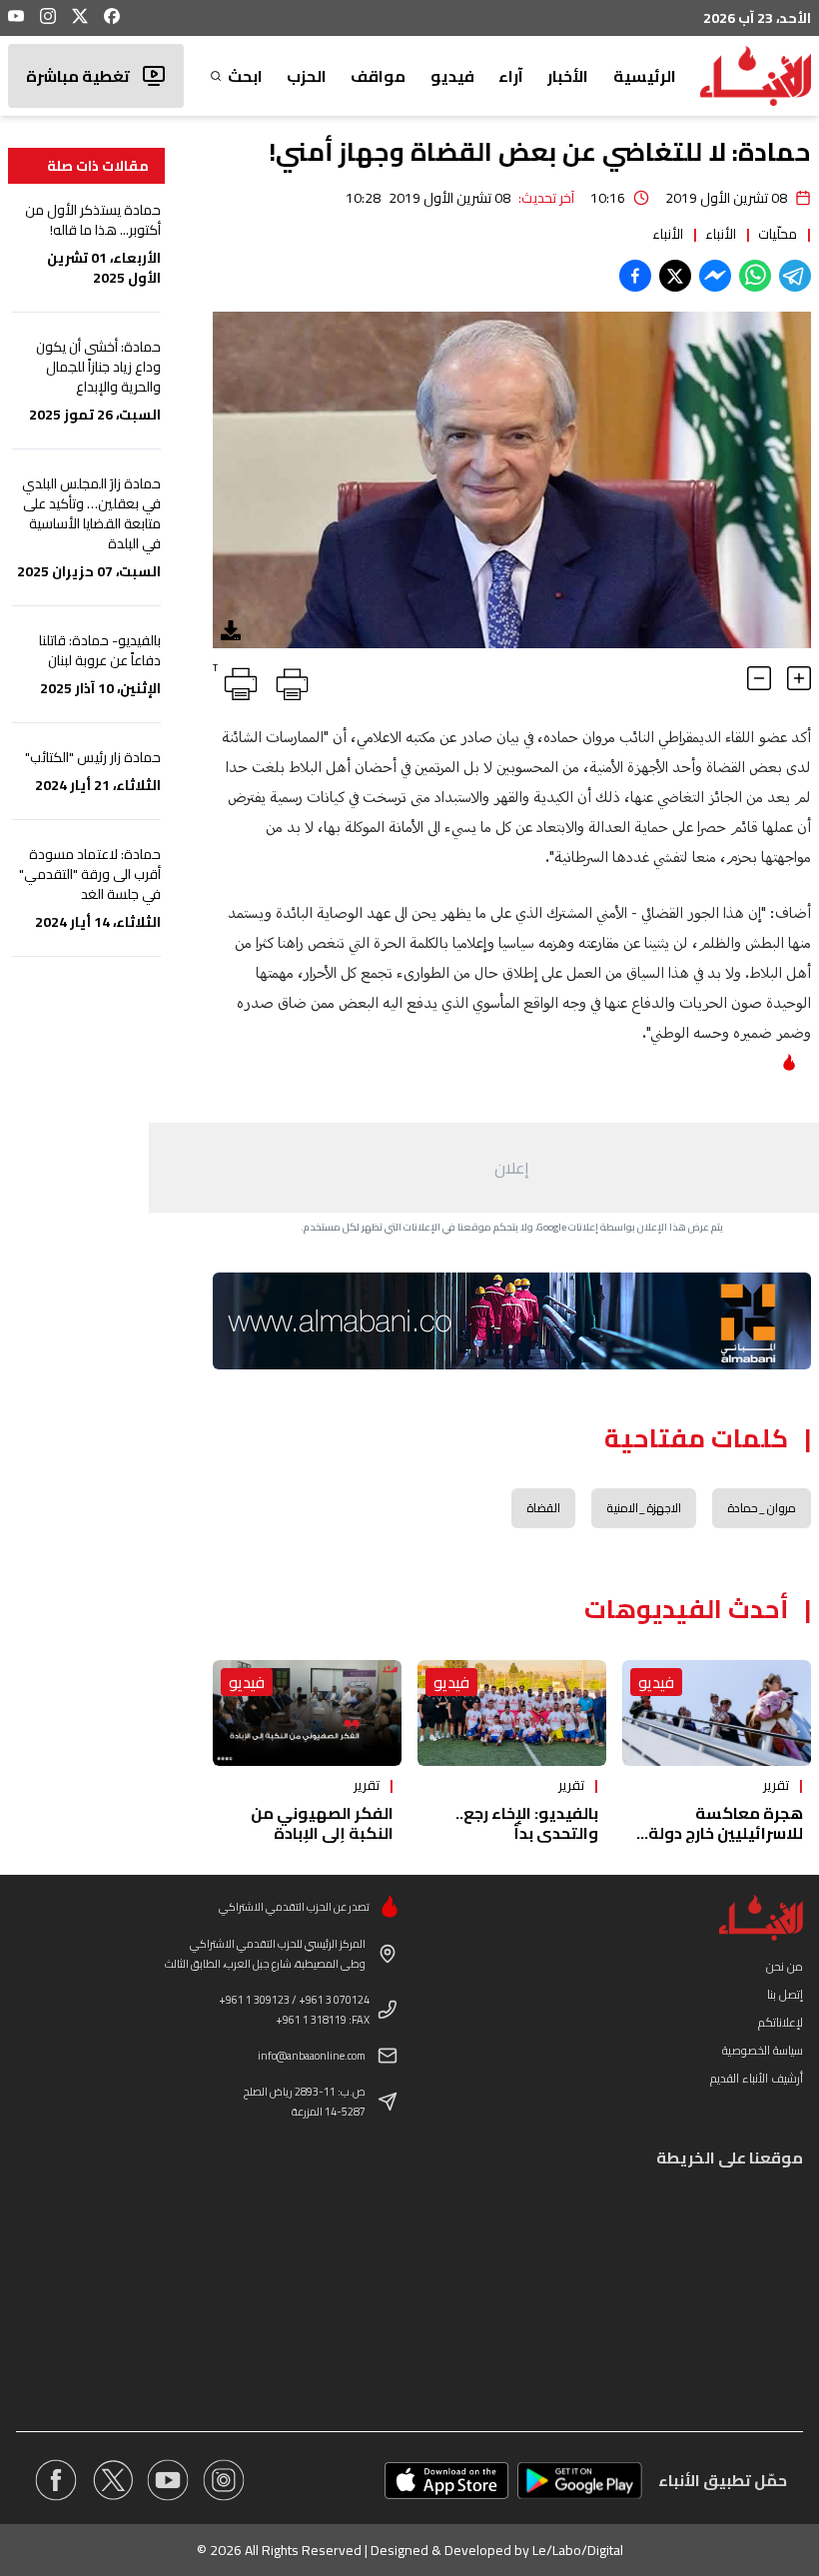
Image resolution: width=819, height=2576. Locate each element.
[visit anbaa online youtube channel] (168, 2480)
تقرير (776, 1785)
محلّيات (778, 234)
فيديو (452, 76)
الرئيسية (645, 76)
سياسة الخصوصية (763, 2050)
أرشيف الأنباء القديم (757, 2078)
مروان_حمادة (762, 1508)
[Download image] (231, 630)
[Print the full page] (289, 680)
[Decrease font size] (759, 678)
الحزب (307, 76)
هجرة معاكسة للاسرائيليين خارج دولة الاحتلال (726, 1833)
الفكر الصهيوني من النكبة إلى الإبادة (322, 1823)
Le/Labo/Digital (578, 2550)
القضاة (543, 1508)
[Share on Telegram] (795, 276)
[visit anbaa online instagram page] (224, 2480)
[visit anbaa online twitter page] (112, 2480)
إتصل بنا (785, 1994)
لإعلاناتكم (781, 2022)
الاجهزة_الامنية (644, 1508)
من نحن (785, 1966)
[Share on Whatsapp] (755, 276)
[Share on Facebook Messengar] (715, 276)
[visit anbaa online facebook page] (56, 2480)
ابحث (245, 76)
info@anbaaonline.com (312, 2056)
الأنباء (721, 234)
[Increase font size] (799, 678)
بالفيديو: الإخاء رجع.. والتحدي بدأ (527, 1823)
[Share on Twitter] (675, 276)
